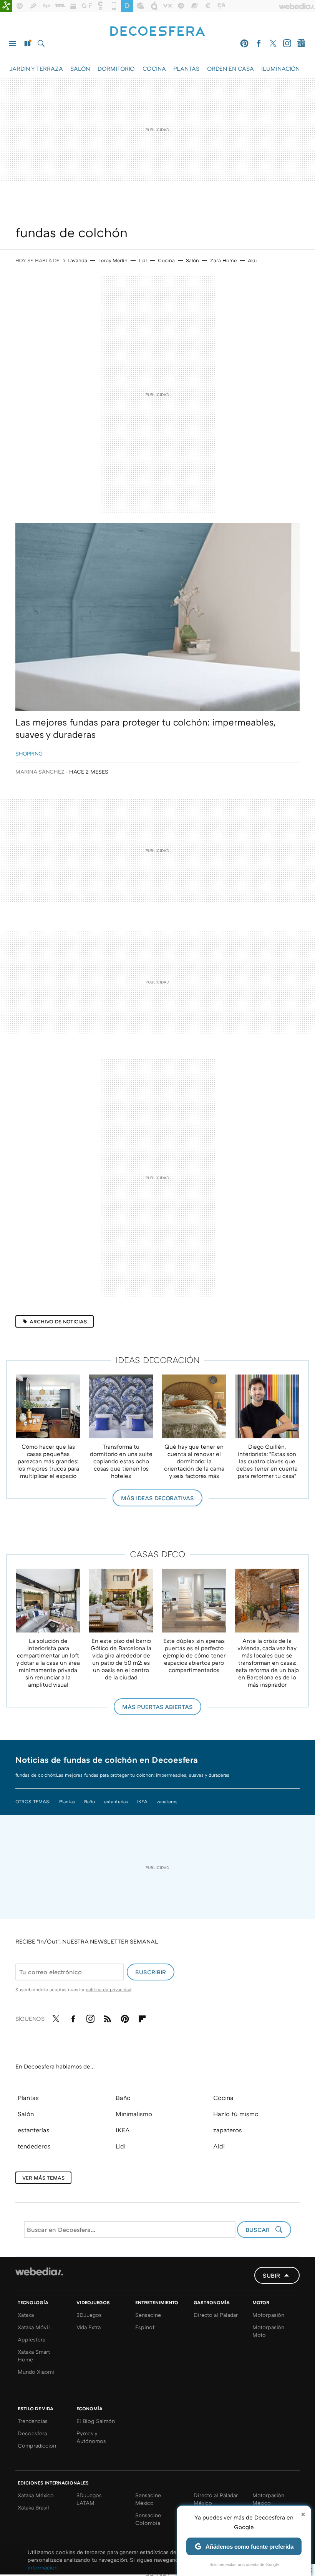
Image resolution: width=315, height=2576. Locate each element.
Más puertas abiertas (157, 1707)
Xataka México (36, 2495)
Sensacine (148, 2315)
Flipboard (142, 2017)
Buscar (41, 43)
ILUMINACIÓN (280, 68)
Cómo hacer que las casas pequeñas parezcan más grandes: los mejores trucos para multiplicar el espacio (48, 1461)
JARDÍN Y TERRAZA (36, 68)
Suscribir (151, 1972)
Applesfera (31, 2339)
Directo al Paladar (216, 2315)
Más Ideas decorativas (157, 1498)
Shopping (29, 753)
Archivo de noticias (58, 1321)
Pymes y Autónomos (91, 2437)
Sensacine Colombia (148, 2519)
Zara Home (223, 260)
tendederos (34, 2146)
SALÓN (80, 68)
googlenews (301, 43)
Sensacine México (148, 2499)
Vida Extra (89, 2327)
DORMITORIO (116, 68)
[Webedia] (39, 2271)
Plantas (67, 1801)
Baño (90, 1801)
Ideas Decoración (158, 1360)
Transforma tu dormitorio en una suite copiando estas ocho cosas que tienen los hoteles (121, 1461)
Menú (13, 43)
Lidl (143, 260)
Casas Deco (158, 1554)
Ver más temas (43, 2178)
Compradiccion (37, 2445)
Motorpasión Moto (268, 2331)
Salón (192, 260)
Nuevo (27, 43)
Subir (271, 2275)
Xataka (26, 2315)
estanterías (116, 1801)
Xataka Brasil (33, 2507)
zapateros (167, 1801)
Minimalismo (134, 2114)
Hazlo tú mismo (236, 2114)
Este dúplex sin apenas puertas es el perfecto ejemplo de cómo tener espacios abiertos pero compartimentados (194, 1655)
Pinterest (244, 43)
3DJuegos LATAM (89, 2499)
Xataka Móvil (34, 2327)
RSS (108, 2017)
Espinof (145, 2327)
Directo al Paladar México (216, 2499)
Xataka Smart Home (34, 2356)
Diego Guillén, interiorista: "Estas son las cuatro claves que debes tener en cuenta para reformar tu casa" (267, 1461)
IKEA (142, 1801)
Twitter (273, 43)
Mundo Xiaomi (36, 2372)
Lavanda (77, 260)
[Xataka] (6, 6)
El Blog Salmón (96, 2421)
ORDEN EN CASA (230, 68)
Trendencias (33, 2421)
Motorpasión (268, 2315)
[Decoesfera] (157, 32)
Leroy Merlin (113, 260)
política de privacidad (109, 1989)
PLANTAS (186, 68)
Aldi (252, 260)
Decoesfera (32, 2433)
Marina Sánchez (40, 771)
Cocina (166, 260)
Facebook (259, 43)
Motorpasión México (268, 2499)
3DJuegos (89, 2315)
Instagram (287, 43)
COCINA (154, 68)
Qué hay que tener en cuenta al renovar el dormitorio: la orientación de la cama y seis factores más (194, 1461)
